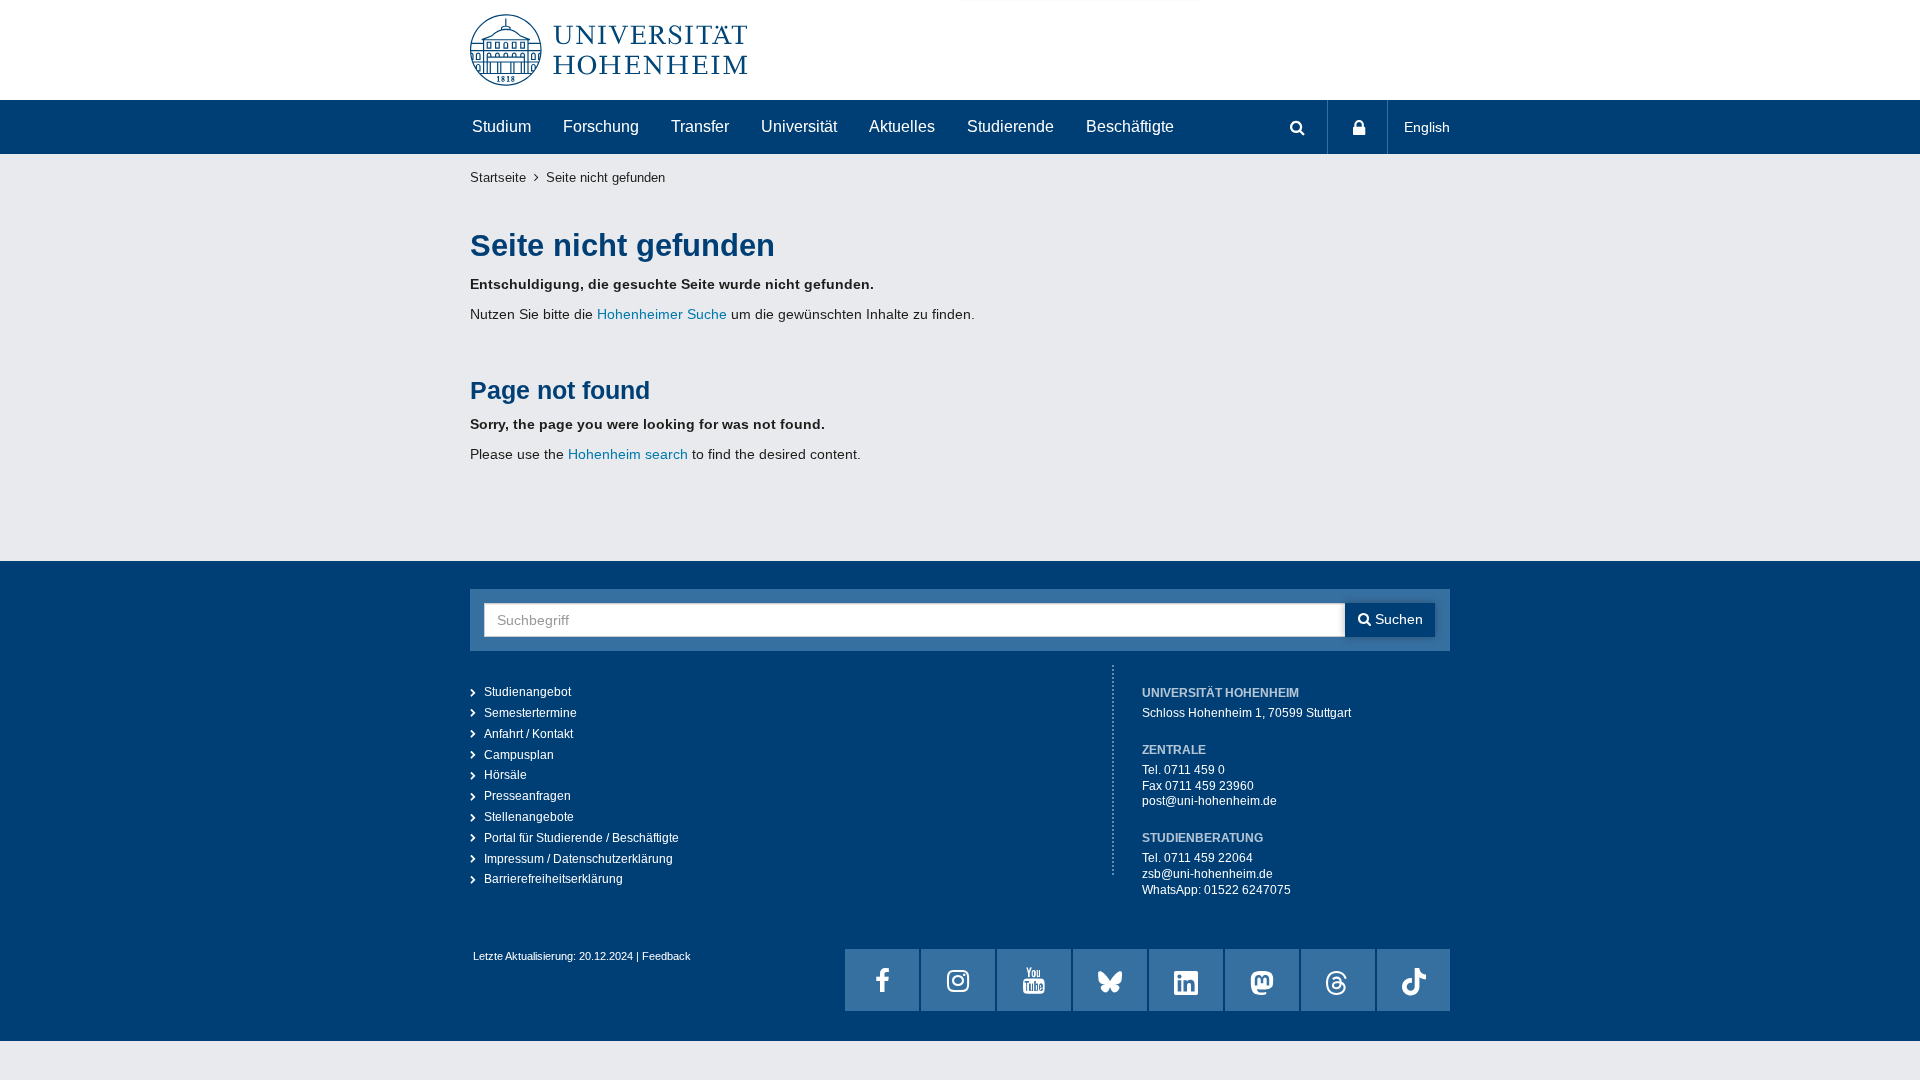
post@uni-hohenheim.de (1209, 801)
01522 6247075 (1247, 890)
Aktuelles (902, 126)
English (1427, 127)
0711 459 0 (1194, 770)
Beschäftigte (1130, 126)
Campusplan (519, 755)
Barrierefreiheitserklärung (553, 879)
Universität (799, 126)
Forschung (601, 126)
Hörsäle (505, 775)
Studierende (1010, 126)
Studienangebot (527, 692)
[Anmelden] (1358, 127)
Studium (501, 126)
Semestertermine (530, 713)
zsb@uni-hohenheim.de (1207, 874)
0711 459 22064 (1208, 858)
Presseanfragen (527, 796)
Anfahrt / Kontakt (528, 734)
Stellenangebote (529, 817)
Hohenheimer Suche (662, 314)
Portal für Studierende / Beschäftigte (581, 838)
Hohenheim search (628, 454)
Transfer (700, 126)
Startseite (498, 178)
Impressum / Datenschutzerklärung (578, 859)
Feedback (666, 956)
